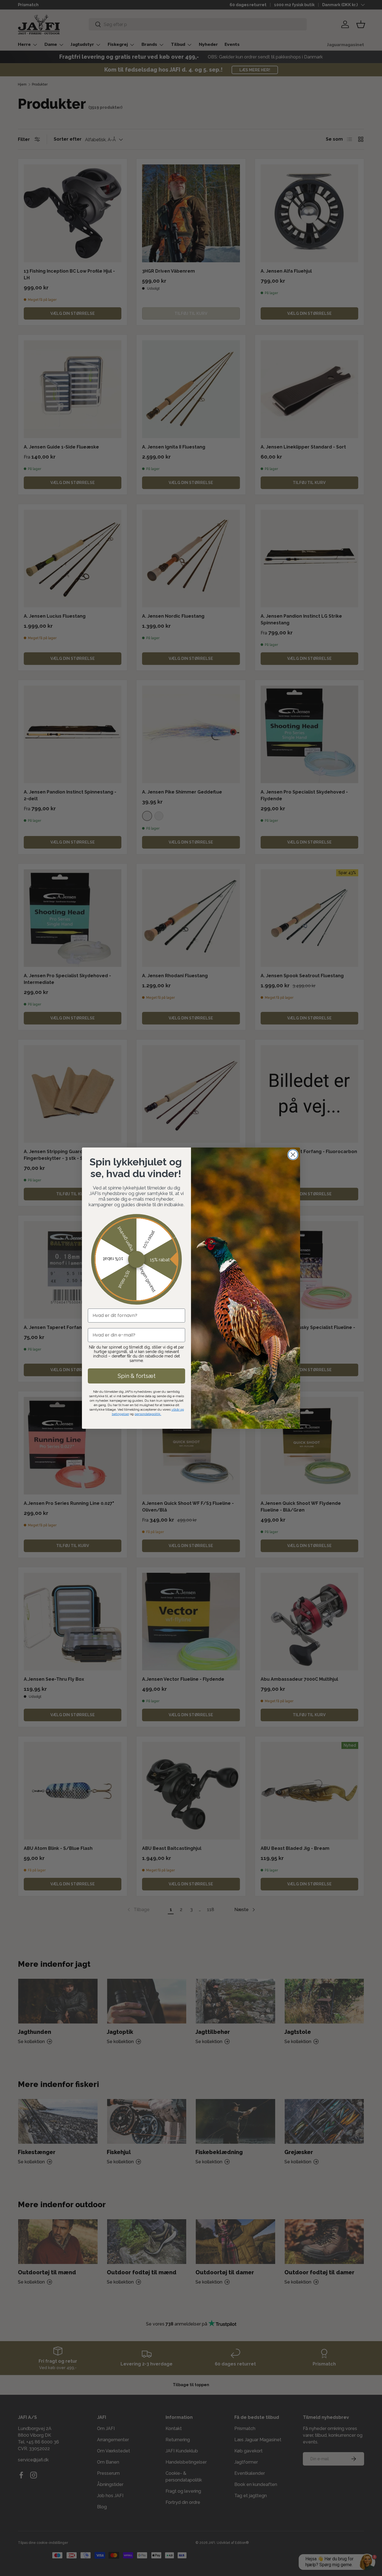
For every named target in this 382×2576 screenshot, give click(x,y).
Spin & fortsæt (137, 1376)
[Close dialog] (293, 1155)
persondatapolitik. (148, 1414)
